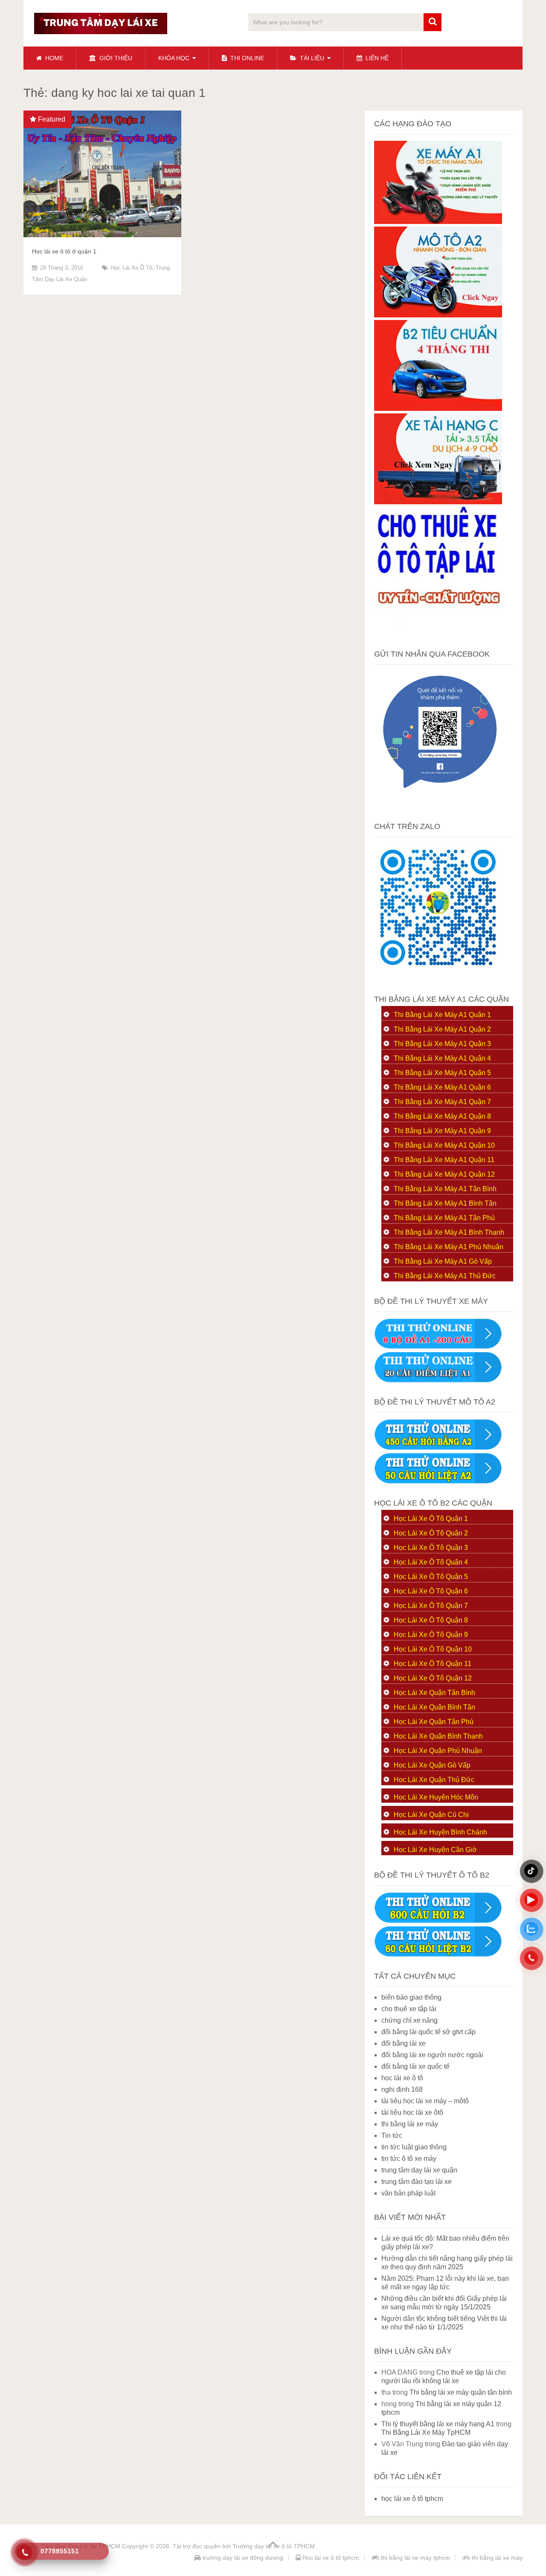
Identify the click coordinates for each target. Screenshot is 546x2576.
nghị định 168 (402, 2089)
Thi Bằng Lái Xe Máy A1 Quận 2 (442, 1029)
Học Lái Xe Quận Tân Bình (434, 1693)
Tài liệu (311, 58)
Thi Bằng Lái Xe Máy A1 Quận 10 (444, 1145)
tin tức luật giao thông (414, 2147)
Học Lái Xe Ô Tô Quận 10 (433, 1649)
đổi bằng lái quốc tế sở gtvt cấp (428, 2032)
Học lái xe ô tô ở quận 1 (64, 251)
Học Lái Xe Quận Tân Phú (434, 1722)
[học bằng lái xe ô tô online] (438, 1955)
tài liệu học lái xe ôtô (412, 2112)
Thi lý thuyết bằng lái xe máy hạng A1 (438, 2424)
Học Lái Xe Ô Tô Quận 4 (431, 1562)
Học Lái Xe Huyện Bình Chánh (440, 1832)
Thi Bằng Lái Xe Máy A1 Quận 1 (442, 1015)
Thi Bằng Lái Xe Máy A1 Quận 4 (442, 1058)
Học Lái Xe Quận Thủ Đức (434, 1780)
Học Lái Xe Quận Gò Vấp (432, 1765)
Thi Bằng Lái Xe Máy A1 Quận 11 (444, 1160)
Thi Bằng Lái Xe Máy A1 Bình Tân (445, 1203)
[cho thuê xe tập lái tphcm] (438, 632)
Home (53, 58)
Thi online (246, 58)
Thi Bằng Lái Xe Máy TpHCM (426, 2432)
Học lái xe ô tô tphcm (330, 2558)
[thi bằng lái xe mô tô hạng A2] (438, 315)
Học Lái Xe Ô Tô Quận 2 (431, 1533)
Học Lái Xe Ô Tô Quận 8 (431, 1620)
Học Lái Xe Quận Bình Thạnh (438, 1736)
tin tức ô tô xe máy (409, 2159)
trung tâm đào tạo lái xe (417, 2182)
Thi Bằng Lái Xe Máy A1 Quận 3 (442, 1044)
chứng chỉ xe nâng (409, 2020)
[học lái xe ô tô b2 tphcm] (438, 408)
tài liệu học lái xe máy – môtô (425, 2101)
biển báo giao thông (411, 1997)
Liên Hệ (376, 58)
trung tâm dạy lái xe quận (419, 2170)
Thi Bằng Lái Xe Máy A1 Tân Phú (444, 1218)
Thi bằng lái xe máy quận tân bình (461, 2392)
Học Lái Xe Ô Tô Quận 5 (431, 1577)
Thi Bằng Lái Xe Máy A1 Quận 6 (442, 1087)
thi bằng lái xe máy (410, 2124)
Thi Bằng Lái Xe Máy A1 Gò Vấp (443, 1261)
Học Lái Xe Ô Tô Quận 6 (431, 1591)
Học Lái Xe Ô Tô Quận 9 (431, 1635)
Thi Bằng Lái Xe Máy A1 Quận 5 (442, 1073)
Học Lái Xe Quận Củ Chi (431, 1815)
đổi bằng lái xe (404, 2043)
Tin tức (392, 2136)
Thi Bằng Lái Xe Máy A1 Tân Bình (445, 1189)
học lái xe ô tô (132, 268)
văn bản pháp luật (408, 2193)
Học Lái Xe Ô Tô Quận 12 (433, 1678)
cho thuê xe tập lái (409, 2009)
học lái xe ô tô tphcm (412, 2499)
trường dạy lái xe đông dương (242, 2558)
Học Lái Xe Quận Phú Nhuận (438, 1751)
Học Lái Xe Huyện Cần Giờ (435, 1850)
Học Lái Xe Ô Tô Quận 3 (431, 1548)
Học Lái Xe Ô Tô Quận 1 (431, 1519)
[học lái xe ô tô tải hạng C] (438, 502)
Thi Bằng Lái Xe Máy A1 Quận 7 (442, 1102)
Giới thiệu (115, 58)
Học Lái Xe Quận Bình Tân (434, 1707)
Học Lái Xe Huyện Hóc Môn (436, 1797)
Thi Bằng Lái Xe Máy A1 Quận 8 (442, 1116)
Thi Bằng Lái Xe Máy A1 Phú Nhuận (449, 1247)
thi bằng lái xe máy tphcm (415, 2558)
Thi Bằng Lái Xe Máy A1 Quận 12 (444, 1174)
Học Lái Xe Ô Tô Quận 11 (433, 1664)
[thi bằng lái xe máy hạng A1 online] (438, 1380)
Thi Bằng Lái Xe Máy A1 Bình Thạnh (449, 1232)
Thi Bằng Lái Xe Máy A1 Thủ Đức (445, 1276)
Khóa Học (174, 58)
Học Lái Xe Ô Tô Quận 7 (431, 1606)
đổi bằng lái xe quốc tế (415, 2066)
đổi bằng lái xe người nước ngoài (432, 2055)
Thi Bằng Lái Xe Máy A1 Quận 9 (442, 1131)
